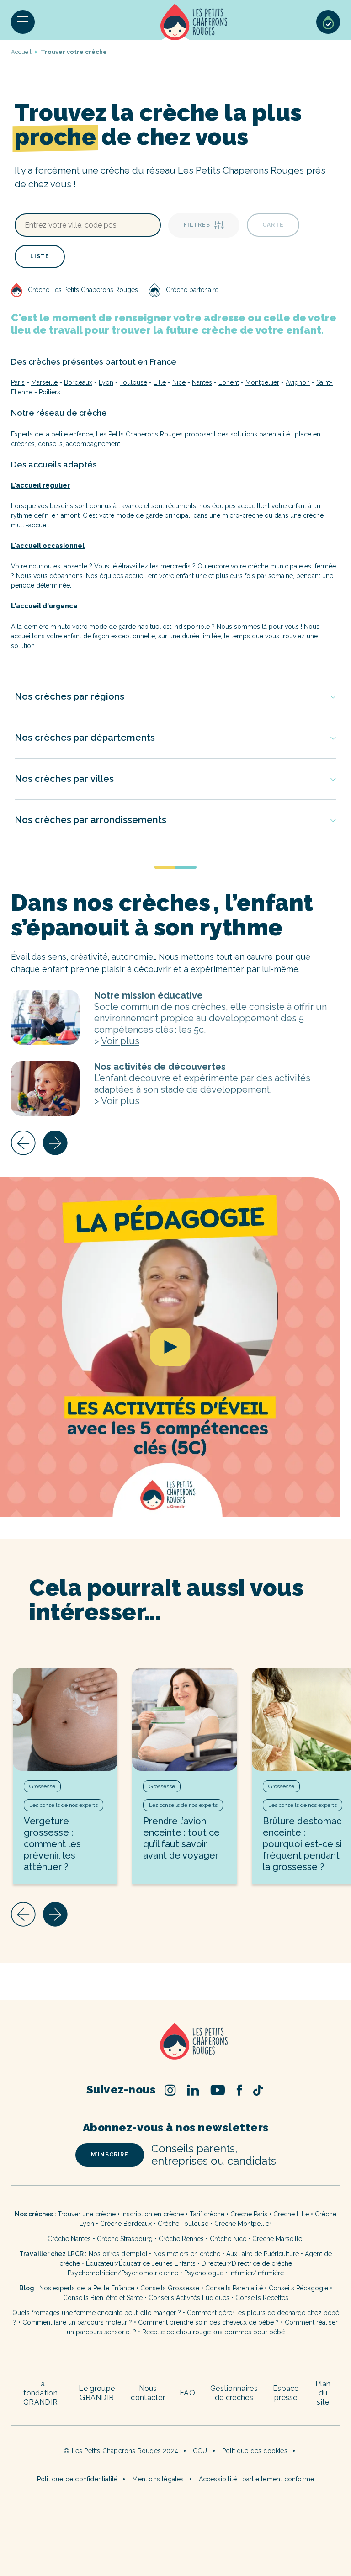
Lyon (106, 382)
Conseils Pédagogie (298, 2288)
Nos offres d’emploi (118, 2254)
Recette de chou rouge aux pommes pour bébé (213, 2332)
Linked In (193, 2090)
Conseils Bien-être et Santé (103, 2298)
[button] (23, 22)
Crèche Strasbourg (125, 2239)
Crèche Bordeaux (126, 2224)
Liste (40, 256)
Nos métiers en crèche (187, 2254)
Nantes (202, 382)
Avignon (298, 382)
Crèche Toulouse (183, 2224)
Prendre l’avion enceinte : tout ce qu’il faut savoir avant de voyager (181, 1838)
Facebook (239, 2090)
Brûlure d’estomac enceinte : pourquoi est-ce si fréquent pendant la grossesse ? (302, 1844)
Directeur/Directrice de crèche (247, 2263)
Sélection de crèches (328, 22)
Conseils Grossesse (170, 2288)
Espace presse (286, 2393)
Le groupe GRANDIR (97, 2393)
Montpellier (262, 382)
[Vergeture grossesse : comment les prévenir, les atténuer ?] (65, 1719)
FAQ (187, 2393)
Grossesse (42, 1786)
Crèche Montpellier (243, 2224)
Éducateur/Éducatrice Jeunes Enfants (141, 2263)
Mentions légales (158, 2479)
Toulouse (133, 382)
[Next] (55, 1143)
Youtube (218, 2090)
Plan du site (323, 2393)
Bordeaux (78, 382)
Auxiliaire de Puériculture (263, 2254)
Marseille (44, 382)
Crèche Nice (228, 2239)
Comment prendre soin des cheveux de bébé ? (208, 2322)
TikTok (258, 2090)
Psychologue (204, 2273)
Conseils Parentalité (234, 2288)
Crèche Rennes (181, 2239)
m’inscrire (110, 2155)
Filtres (197, 225)
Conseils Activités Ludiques (189, 2298)
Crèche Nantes (69, 2239)
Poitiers (50, 392)
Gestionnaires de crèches (234, 2393)
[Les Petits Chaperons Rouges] (175, 2042)
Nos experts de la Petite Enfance (87, 2288)
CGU (200, 2451)
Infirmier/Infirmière (257, 2273)
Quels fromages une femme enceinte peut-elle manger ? (97, 2313)
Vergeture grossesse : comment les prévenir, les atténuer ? (52, 1844)
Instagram (170, 2090)
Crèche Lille (291, 2214)
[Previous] (23, 1143)
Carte (273, 225)
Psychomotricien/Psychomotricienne (123, 2273)
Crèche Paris (249, 2214)
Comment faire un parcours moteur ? (77, 2322)
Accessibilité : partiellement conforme (257, 2479)
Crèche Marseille (278, 2239)
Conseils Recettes (262, 2298)
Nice (179, 382)
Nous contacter (148, 2393)
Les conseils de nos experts (64, 1805)
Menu (23, 22)
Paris (18, 382)
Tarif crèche (207, 2214)
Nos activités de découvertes (45, 1089)
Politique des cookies (255, 2451)
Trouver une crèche (87, 2214)
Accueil (194, 22)
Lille (160, 382)
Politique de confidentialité (77, 2479)
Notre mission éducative (45, 1017)
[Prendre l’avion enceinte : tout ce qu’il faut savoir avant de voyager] (184, 1719)
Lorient (229, 382)
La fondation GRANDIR (40, 2393)
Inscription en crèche (153, 2214)
